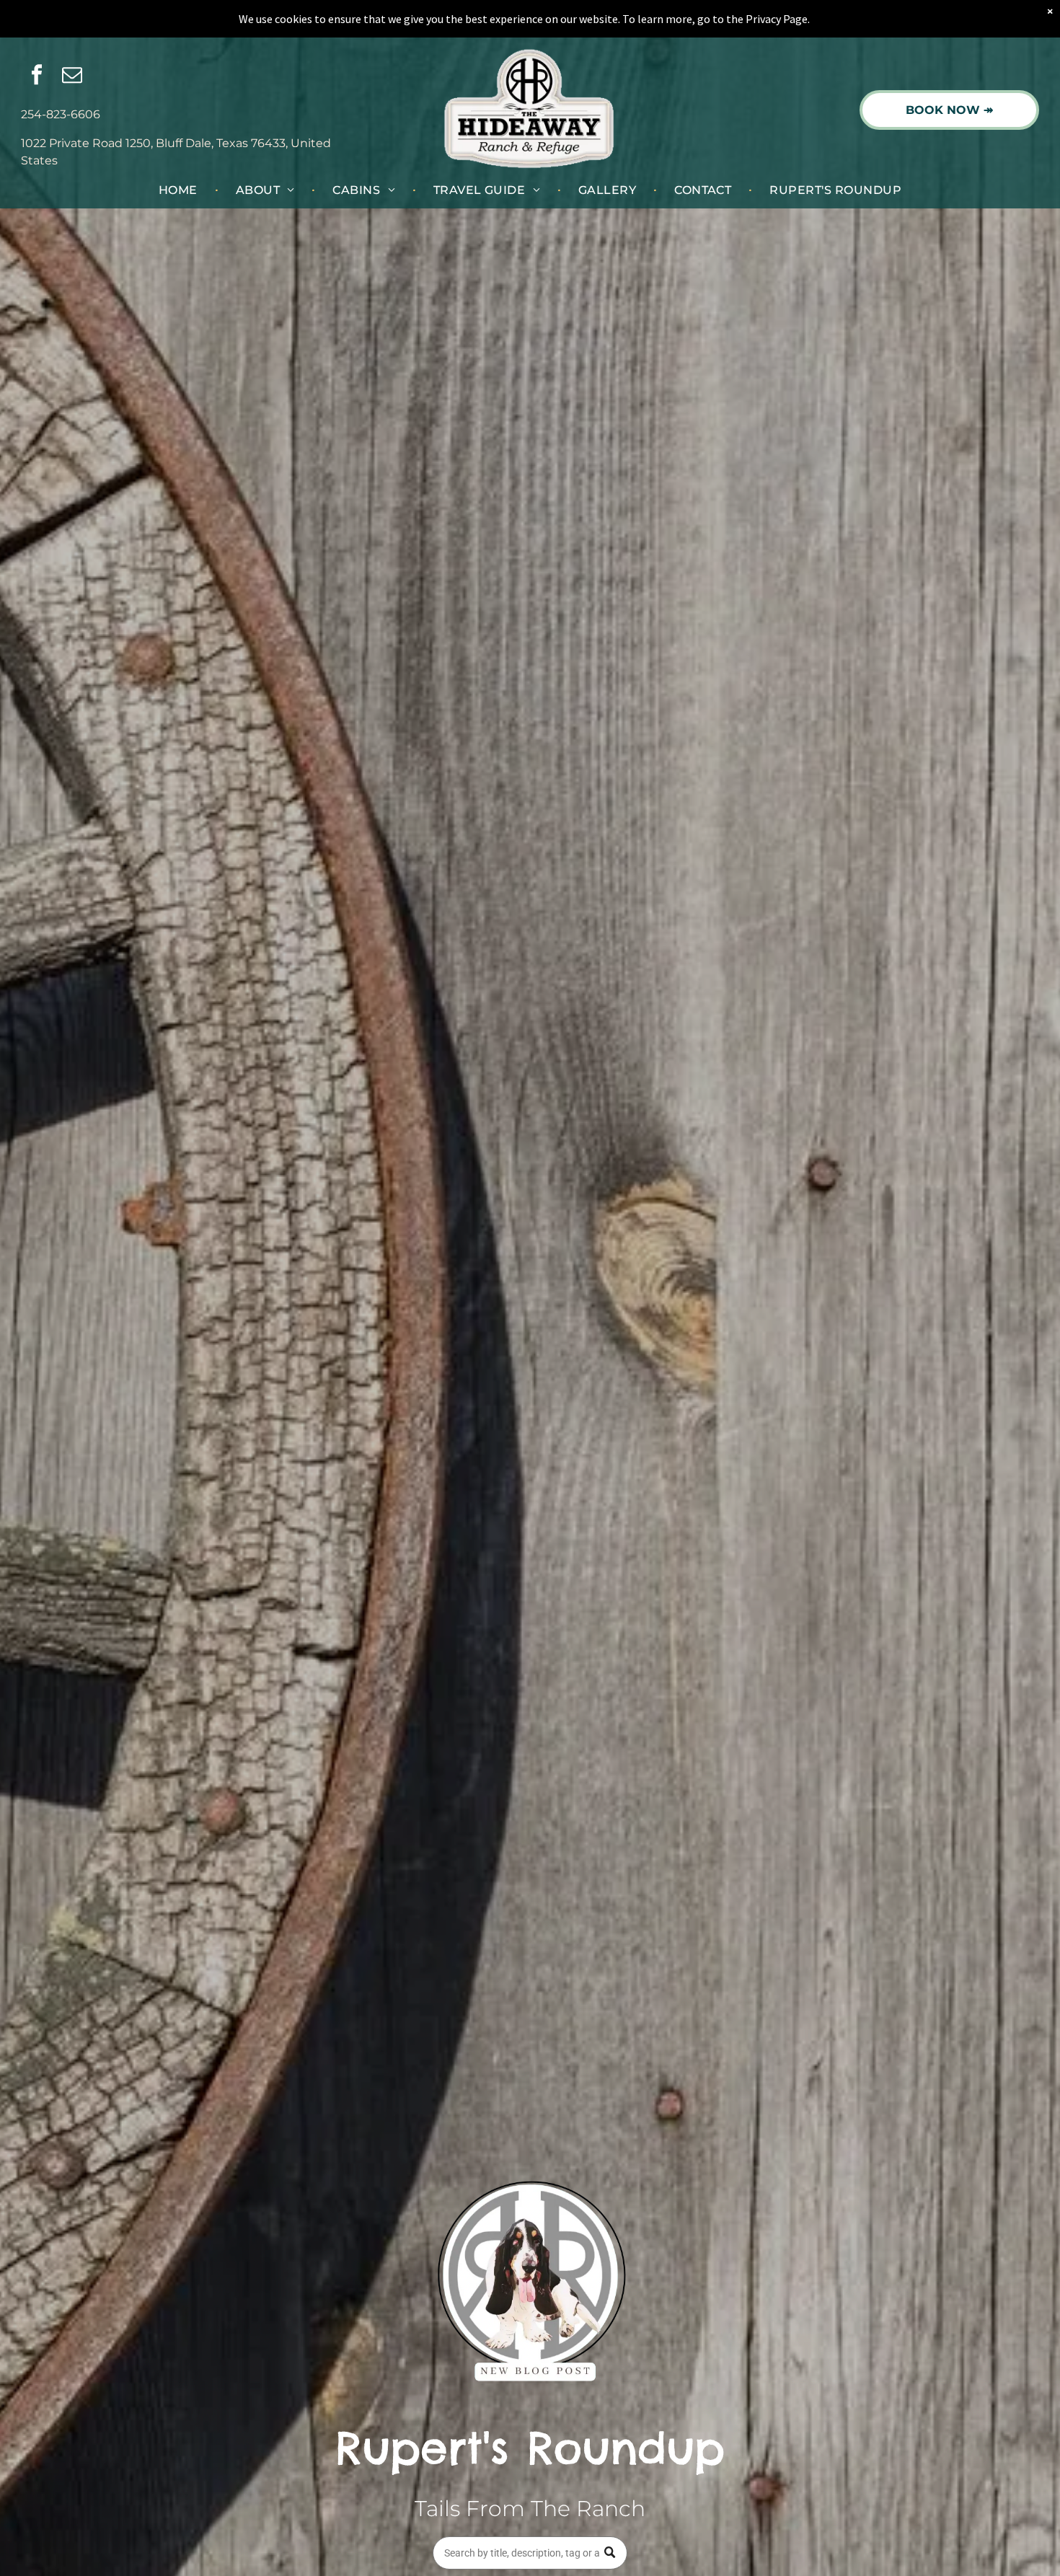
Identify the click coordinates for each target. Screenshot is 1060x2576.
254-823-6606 (61, 114)
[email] (72, 77)
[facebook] (37, 77)
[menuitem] (180, 190)
